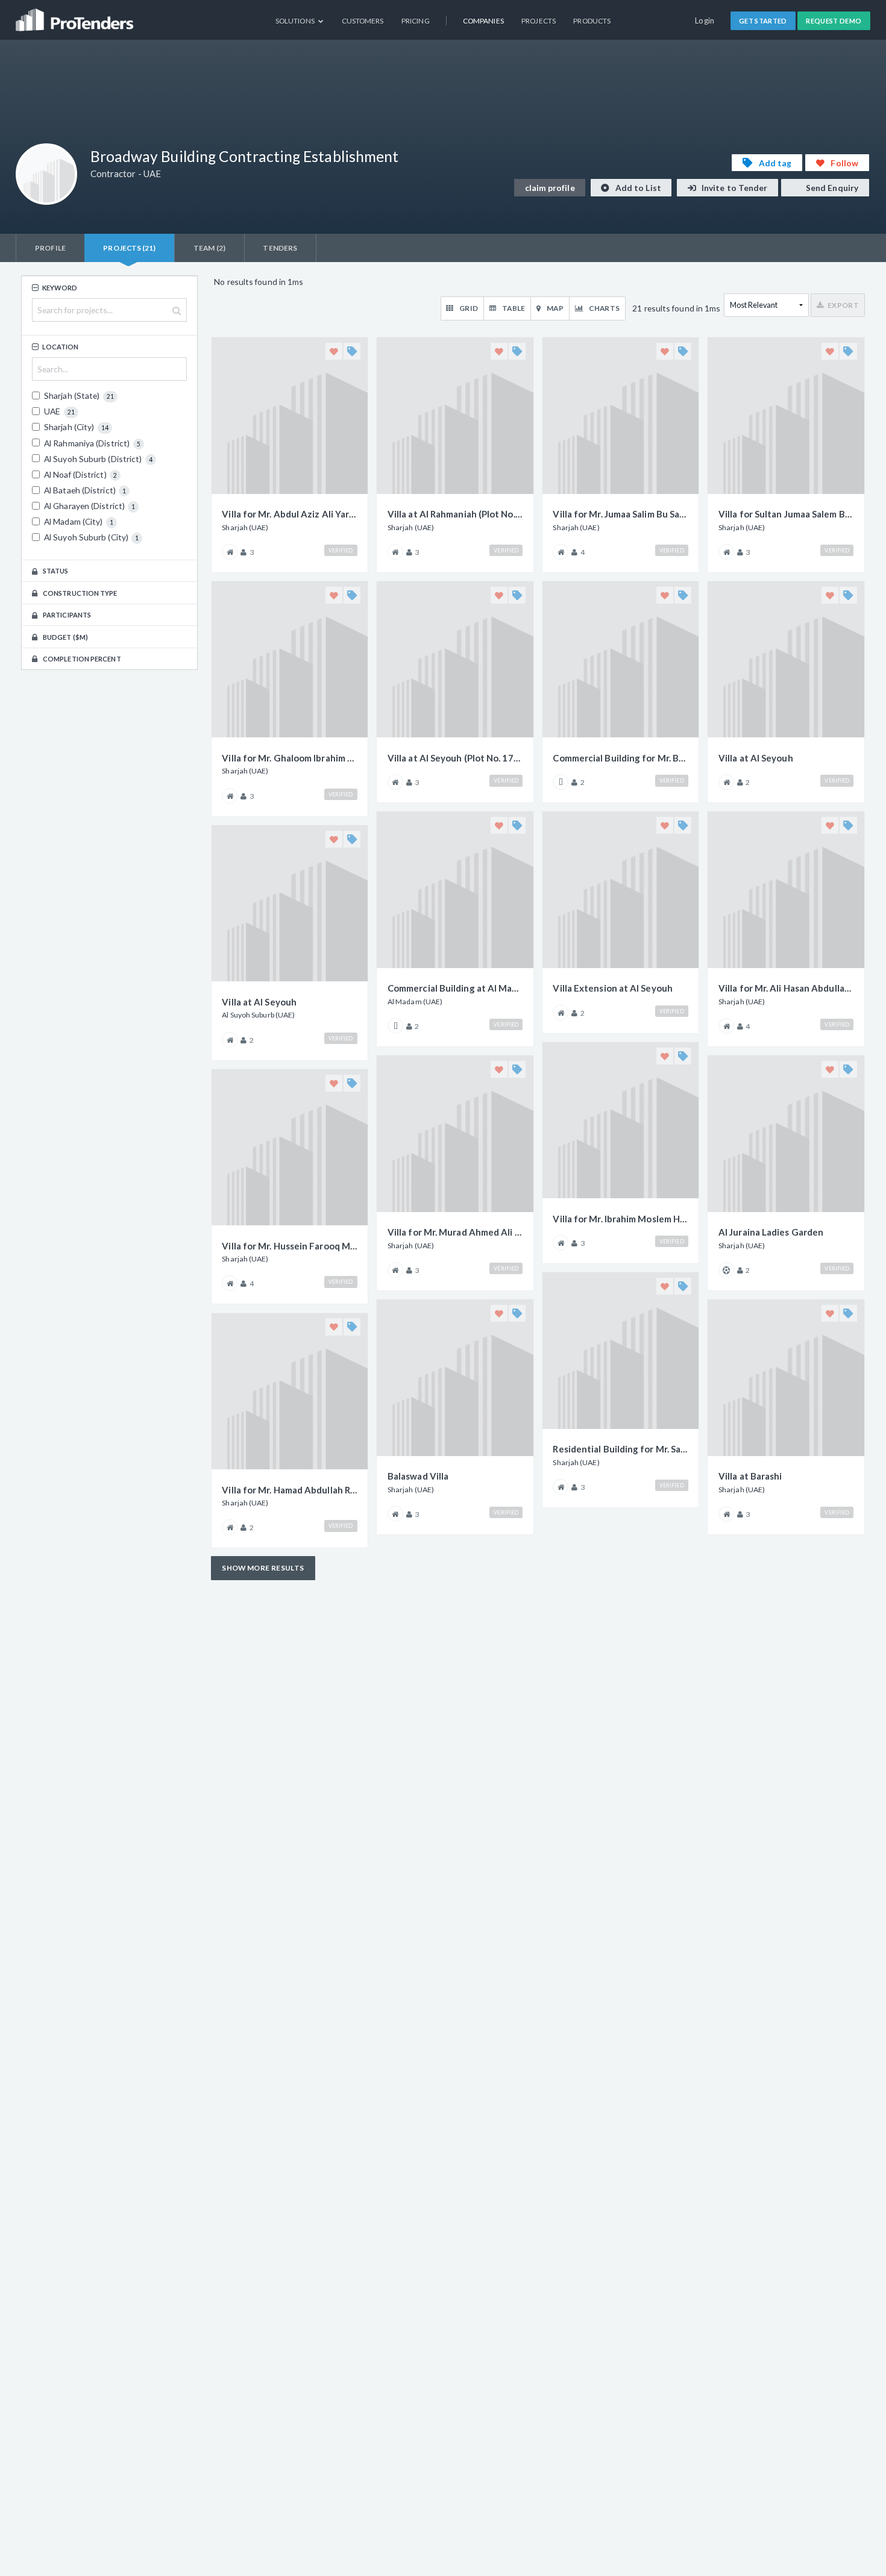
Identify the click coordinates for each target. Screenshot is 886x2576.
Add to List (637, 188)
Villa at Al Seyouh (259, 1002)
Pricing (416, 21)
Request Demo (834, 21)
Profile (50, 248)
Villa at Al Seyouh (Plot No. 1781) (455, 758)
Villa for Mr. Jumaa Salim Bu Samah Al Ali (620, 514)
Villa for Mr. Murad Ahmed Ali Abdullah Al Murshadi (455, 1232)
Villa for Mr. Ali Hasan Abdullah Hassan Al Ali (786, 988)
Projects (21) (129, 248)
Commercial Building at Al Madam (455, 988)
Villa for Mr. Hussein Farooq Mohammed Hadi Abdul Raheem (289, 1246)
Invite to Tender (734, 188)
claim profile (550, 188)
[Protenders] (76, 15)
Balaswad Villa (418, 1476)
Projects (539, 21)
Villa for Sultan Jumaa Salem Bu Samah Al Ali (786, 514)
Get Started (763, 21)
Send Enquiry (831, 188)
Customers (363, 21)
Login (705, 20)
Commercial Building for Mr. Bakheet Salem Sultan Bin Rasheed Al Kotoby (620, 758)
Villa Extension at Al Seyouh (612, 988)
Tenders (280, 248)
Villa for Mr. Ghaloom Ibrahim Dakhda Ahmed (289, 758)
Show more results (263, 1568)
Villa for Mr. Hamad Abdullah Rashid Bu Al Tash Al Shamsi (289, 1490)
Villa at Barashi (750, 1476)
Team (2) (209, 248)
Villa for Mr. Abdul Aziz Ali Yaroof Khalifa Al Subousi (289, 514)
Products (592, 21)
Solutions (296, 21)
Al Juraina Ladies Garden (771, 1232)
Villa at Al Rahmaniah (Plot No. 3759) (455, 514)
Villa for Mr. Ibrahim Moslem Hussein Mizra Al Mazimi (620, 1219)
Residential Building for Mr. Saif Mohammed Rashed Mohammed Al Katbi (620, 1449)
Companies (483, 21)
